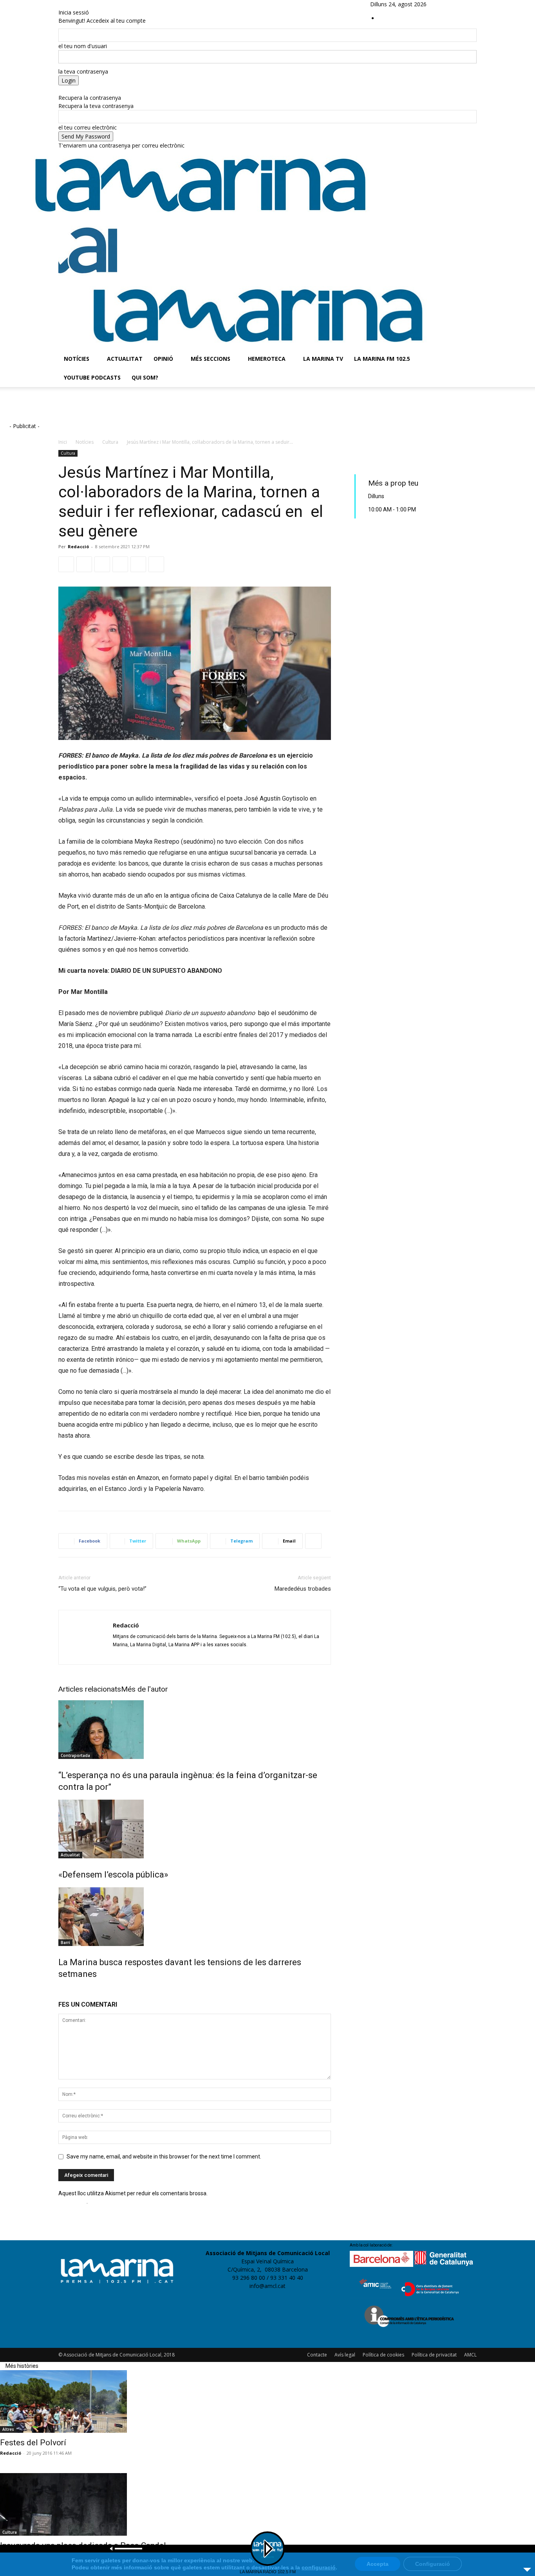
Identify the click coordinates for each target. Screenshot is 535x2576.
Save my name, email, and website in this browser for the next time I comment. (164, 2157)
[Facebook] (448, 4)
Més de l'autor (145, 1689)
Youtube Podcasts (92, 377)
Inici (63, 442)
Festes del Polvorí (33, 2443)
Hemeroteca (267, 359)
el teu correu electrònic (88, 127)
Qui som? (145, 377)
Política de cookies (383, 2355)
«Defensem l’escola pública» (113, 1875)
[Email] (138, 564)
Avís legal (345, 2355)
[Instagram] (454, 4)
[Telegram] (120, 564)
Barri (65, 1942)
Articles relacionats (90, 1689)
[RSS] (460, 4)
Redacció (78, 546)
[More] (313, 1541)
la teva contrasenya (83, 71)
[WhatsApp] (102, 564)
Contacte (317, 2355)
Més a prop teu (393, 483)
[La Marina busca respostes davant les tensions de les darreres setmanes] (195, 1917)
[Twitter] (465, 4)
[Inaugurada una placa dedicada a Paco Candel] (267, 2504)
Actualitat (125, 359)
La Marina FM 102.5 (382, 359)
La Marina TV (323, 359)
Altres (8, 2429)
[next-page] (66, 1991)
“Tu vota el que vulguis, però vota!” (102, 1589)
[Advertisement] (182, 410)
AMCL (470, 2355)
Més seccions (211, 359)
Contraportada (75, 1755)
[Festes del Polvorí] (267, 2401)
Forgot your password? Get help (99, 89)
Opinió (163, 359)
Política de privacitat (434, 2355)
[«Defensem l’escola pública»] (195, 1829)
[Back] (61, 4)
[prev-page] (61, 1991)
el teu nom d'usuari (83, 46)
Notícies (77, 359)
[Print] (156, 564)
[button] (467, 230)
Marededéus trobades (303, 1589)
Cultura (110, 442)
